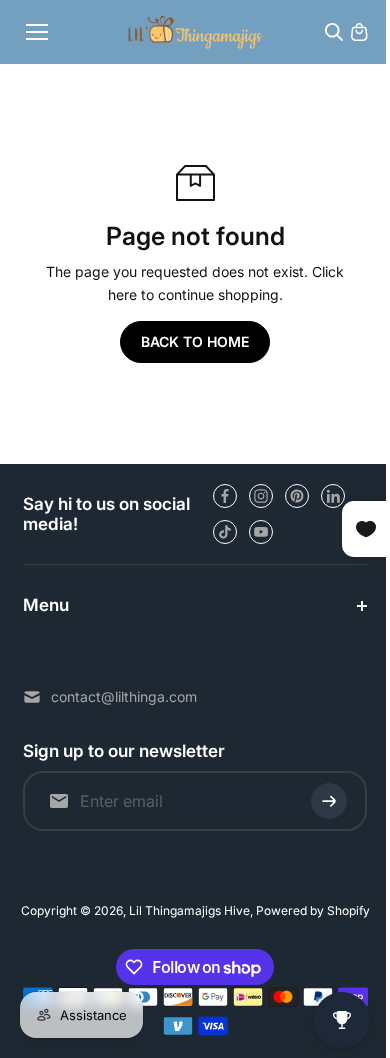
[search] (334, 32)
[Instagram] (261, 496)
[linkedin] (333, 496)
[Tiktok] (225, 532)
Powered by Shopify (308, 910)
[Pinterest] (297, 496)
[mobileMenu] (37, 32)
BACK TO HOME (195, 341)
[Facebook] (225, 496)
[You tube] (261, 532)
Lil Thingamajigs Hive (184, 910)
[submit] (319, 801)
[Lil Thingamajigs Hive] (195, 31)
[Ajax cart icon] (359, 32)
